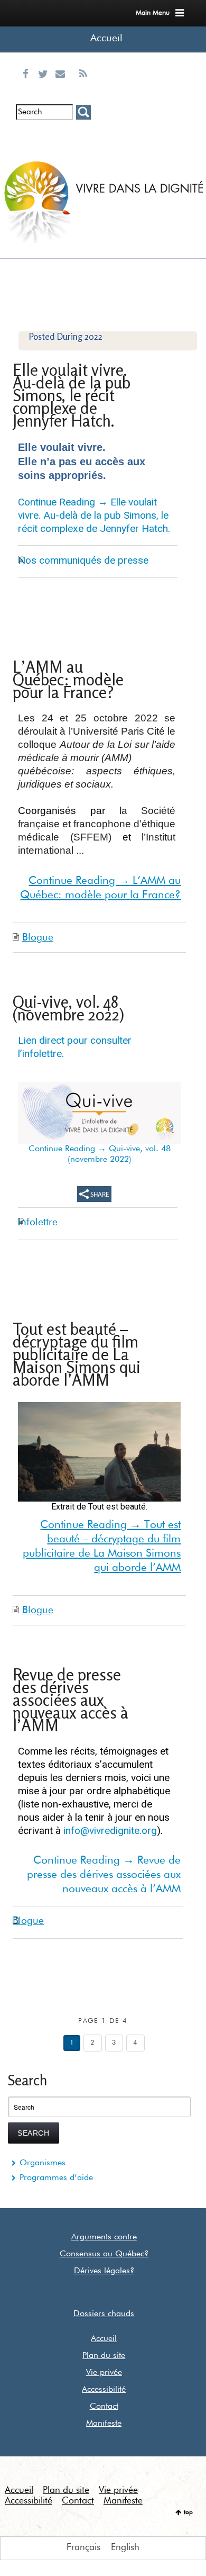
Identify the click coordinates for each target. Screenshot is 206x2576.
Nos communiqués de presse (83, 560)
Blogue (38, 938)
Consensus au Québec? (104, 2254)
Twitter (45, 87)
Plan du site (104, 2356)
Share (94, 1194)
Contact (104, 2407)
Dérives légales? (104, 2271)
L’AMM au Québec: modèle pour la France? (68, 679)
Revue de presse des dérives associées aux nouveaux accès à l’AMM (71, 1700)
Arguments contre (104, 2237)
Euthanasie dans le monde (83, 146)
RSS (83, 87)
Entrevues (45, 137)
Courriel (63, 87)
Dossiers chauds (104, 2314)
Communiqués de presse (63, 146)
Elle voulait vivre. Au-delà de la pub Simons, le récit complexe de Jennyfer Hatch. (72, 395)
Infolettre (27, 137)
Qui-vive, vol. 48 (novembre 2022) (68, 1008)
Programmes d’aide (56, 2178)
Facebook (28, 87)
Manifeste (104, 2424)
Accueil (106, 38)
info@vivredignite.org (110, 1831)
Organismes (43, 2163)
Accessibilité (104, 2390)
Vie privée (104, 2373)
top (188, 2512)
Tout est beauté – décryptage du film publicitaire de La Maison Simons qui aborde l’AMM (77, 1354)
